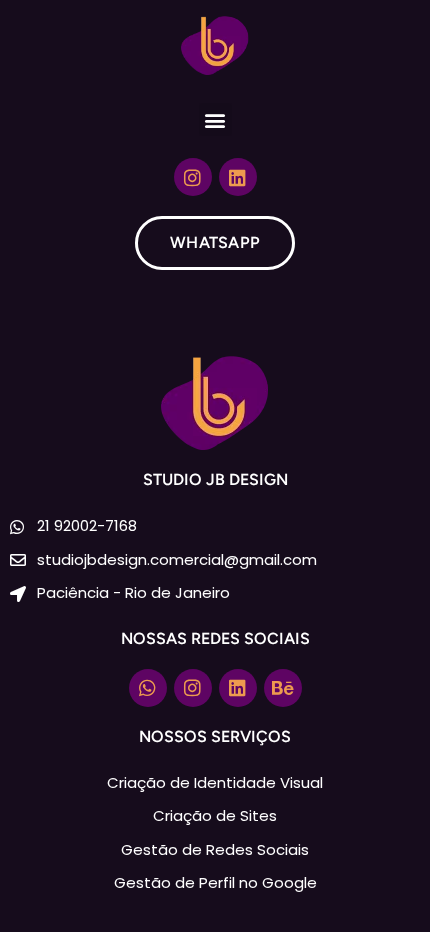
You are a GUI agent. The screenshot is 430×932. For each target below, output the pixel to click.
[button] (215, 119)
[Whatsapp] (148, 688)
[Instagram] (193, 177)
